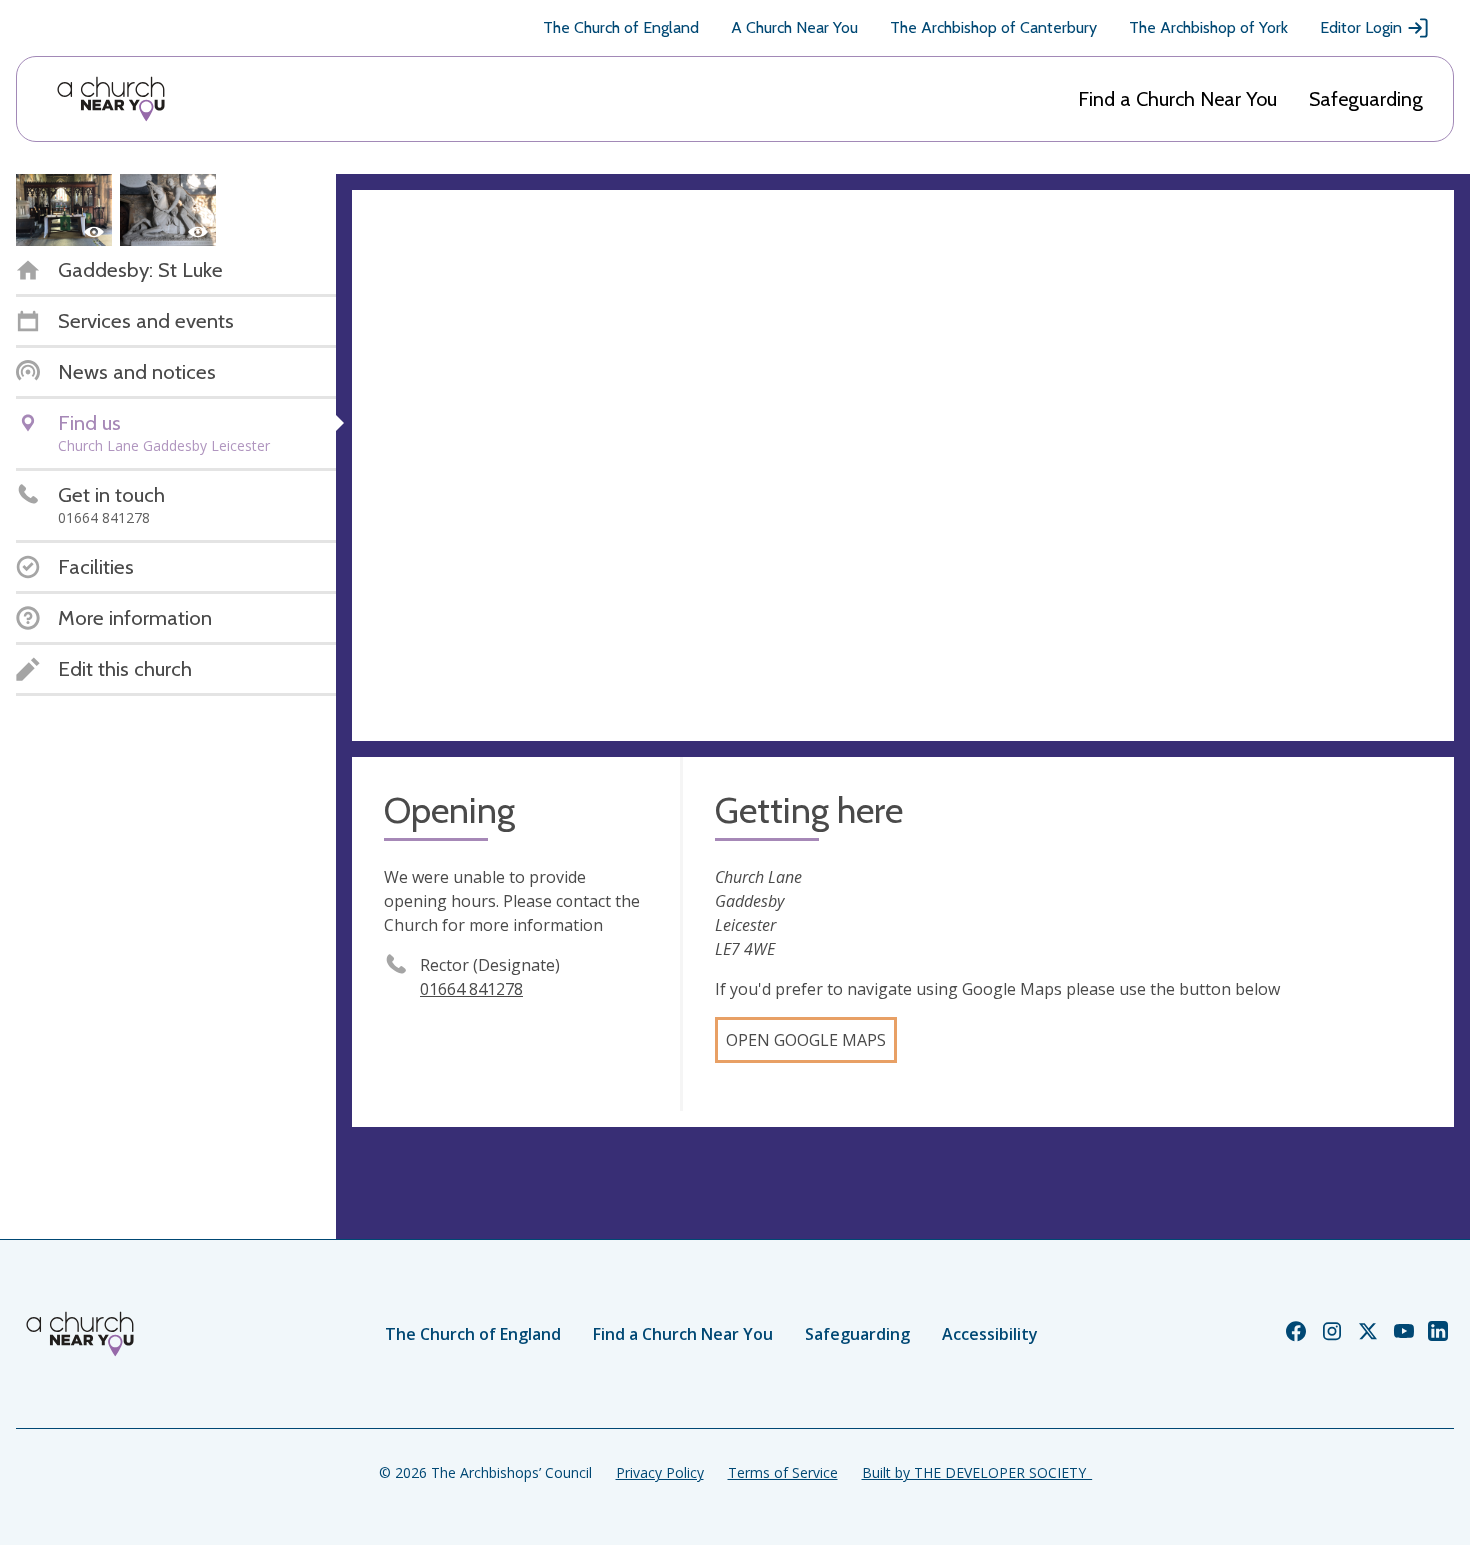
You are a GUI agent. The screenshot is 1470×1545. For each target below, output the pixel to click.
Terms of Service (783, 1472)
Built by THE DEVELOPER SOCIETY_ (977, 1472)
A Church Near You (794, 27)
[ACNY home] (111, 99)
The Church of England (621, 27)
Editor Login (1361, 27)
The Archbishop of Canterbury (993, 27)
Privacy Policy (660, 1472)
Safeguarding (1366, 99)
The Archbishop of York (1208, 27)
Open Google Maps (806, 1040)
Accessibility (990, 1334)
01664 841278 (471, 989)
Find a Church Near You (1177, 99)
